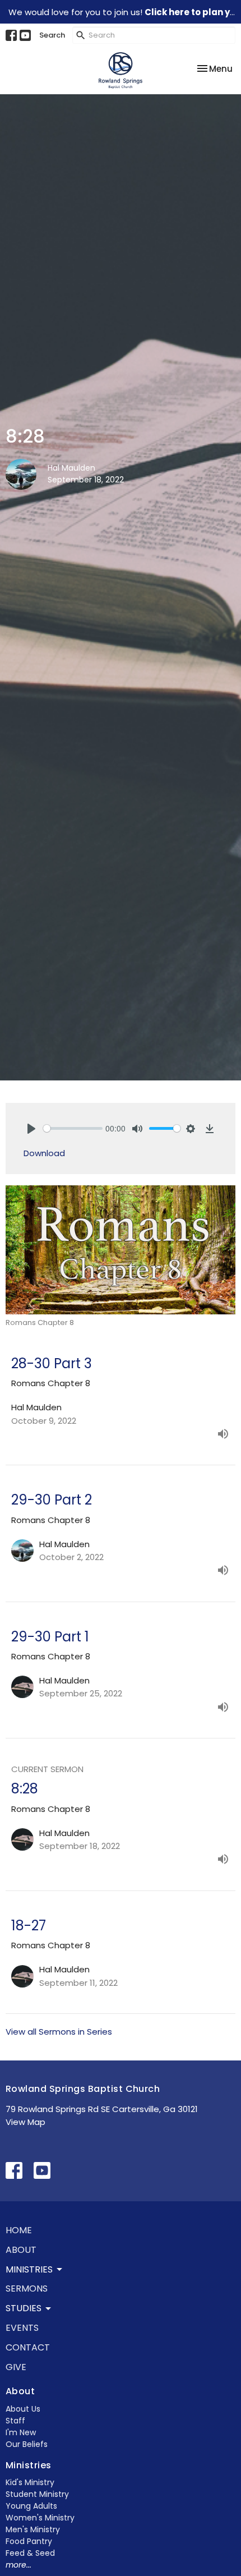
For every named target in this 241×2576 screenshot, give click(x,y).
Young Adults (31, 2506)
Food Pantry (29, 2541)
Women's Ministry (40, 2518)
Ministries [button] (29, 2269)
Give (16, 2367)
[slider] (73, 1128)
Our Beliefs (27, 2444)
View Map (26, 2122)
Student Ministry (37, 2494)
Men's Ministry (33, 2529)
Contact (28, 2347)
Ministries (29, 2465)
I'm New (21, 2432)
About (21, 2250)
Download (44, 1153)
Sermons (27, 2288)
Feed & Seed (30, 2553)
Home (19, 2230)
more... (18, 2565)
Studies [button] (24, 2308)
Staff (15, 2421)
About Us (23, 2409)
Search (52, 35)
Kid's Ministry (30, 2482)
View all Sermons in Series (59, 2032)
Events (22, 2328)
